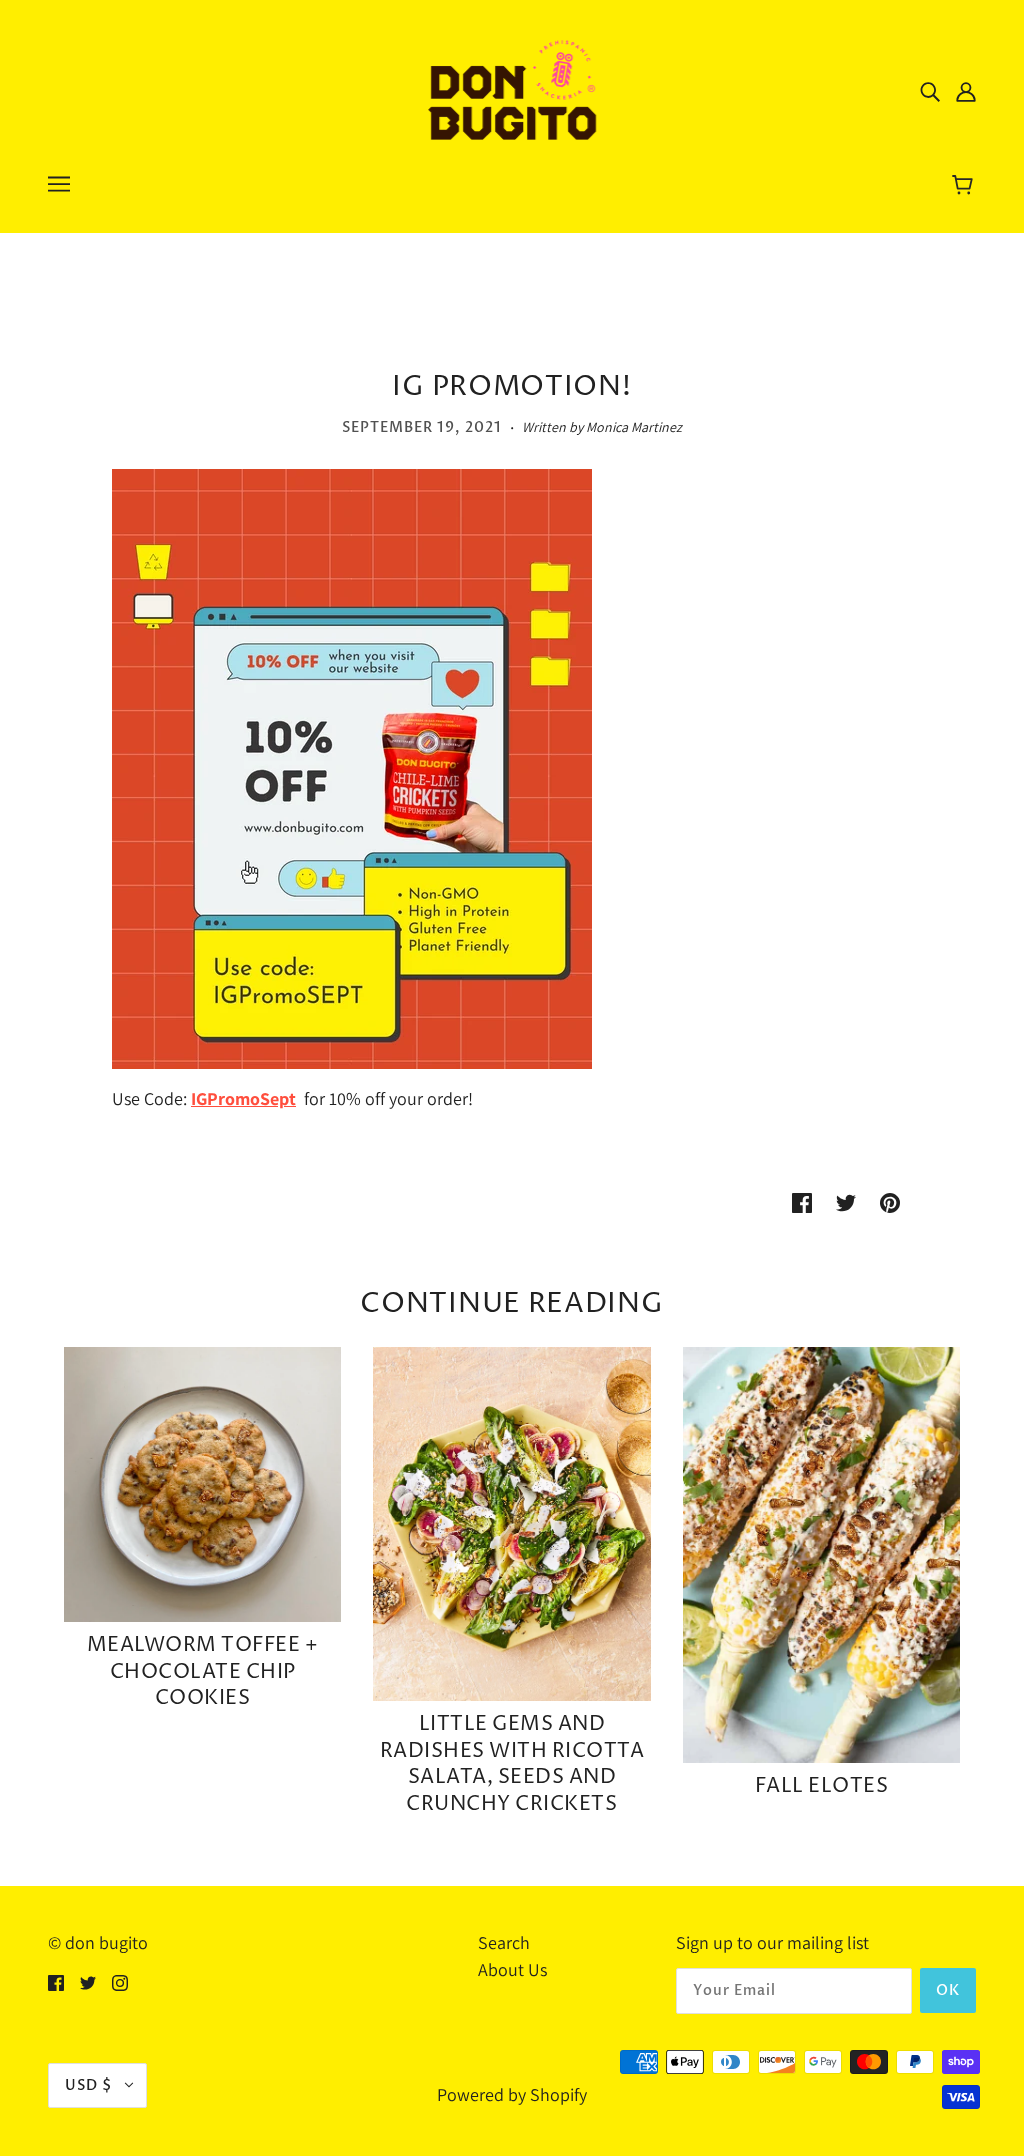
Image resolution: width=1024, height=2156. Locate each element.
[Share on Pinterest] (890, 1200)
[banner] (512, 88)
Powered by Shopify (512, 2094)
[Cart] (965, 187)
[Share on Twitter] (846, 1200)
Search (504, 1942)
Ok (948, 1990)
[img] (930, 90)
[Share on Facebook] (802, 1200)
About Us (512, 1969)
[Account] (966, 90)
